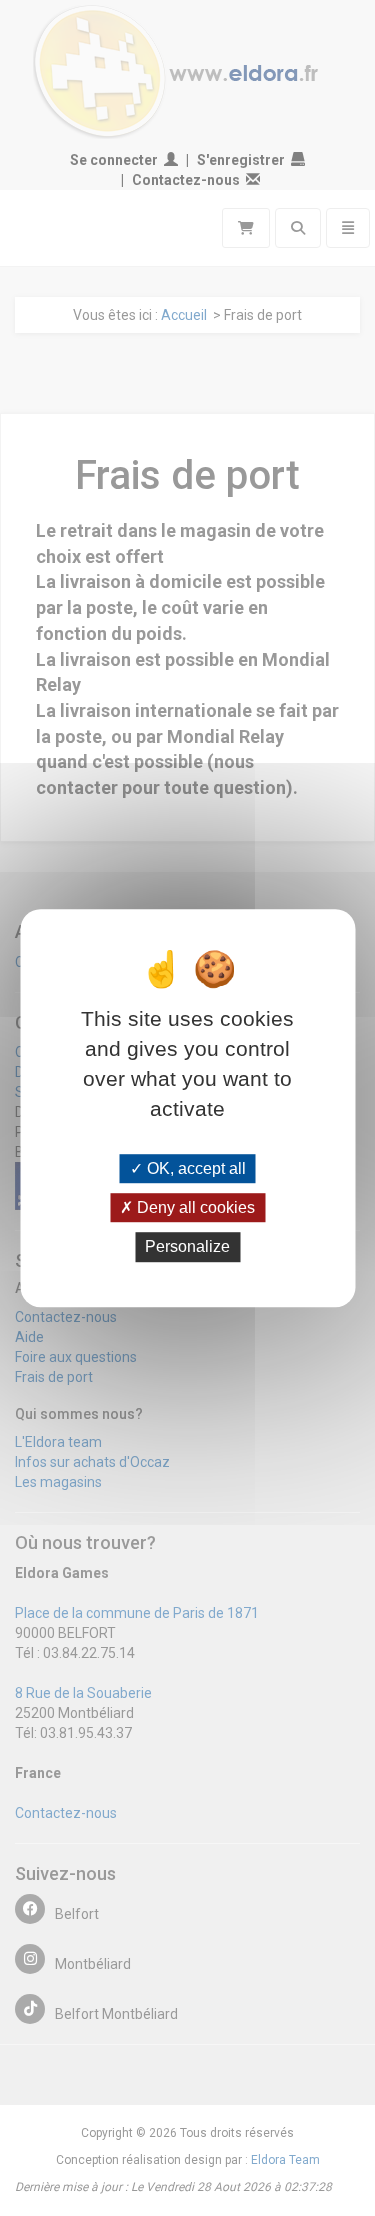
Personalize (187, 1247)
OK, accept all (194, 1168)
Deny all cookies (194, 1207)
